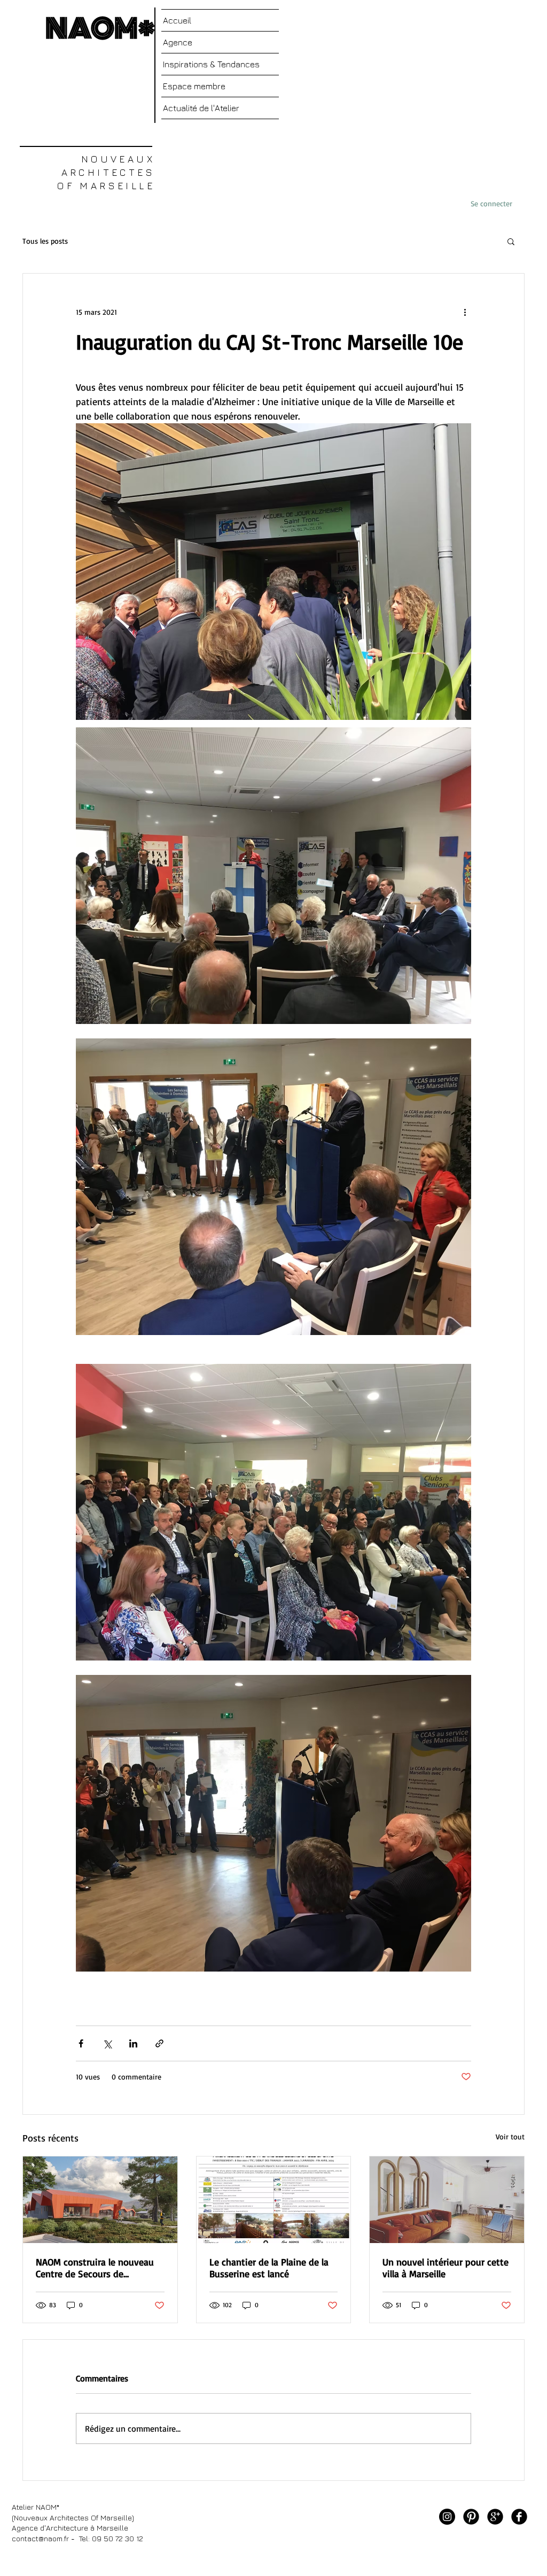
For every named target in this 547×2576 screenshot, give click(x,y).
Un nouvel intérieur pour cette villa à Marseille (446, 2268)
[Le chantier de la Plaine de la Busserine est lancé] (274, 2200)
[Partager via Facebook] (81, 2043)
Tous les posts (45, 241)
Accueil (177, 20)
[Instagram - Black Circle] (447, 2517)
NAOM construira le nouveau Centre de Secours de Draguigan (95, 2268)
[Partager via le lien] (159, 2043)
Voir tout (510, 2136)
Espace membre (194, 86)
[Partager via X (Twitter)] (107, 2043)
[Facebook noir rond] (519, 2517)
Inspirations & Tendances (211, 64)
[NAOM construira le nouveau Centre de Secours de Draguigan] (100, 2200)
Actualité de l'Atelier (201, 108)
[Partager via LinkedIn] (133, 2043)
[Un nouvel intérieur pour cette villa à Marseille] (447, 2200)
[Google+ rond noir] (495, 2517)
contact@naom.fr (40, 2538)
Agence (178, 42)
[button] (511, 241)
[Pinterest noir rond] (471, 2517)
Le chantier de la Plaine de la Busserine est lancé (269, 2268)
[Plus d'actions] (465, 312)
